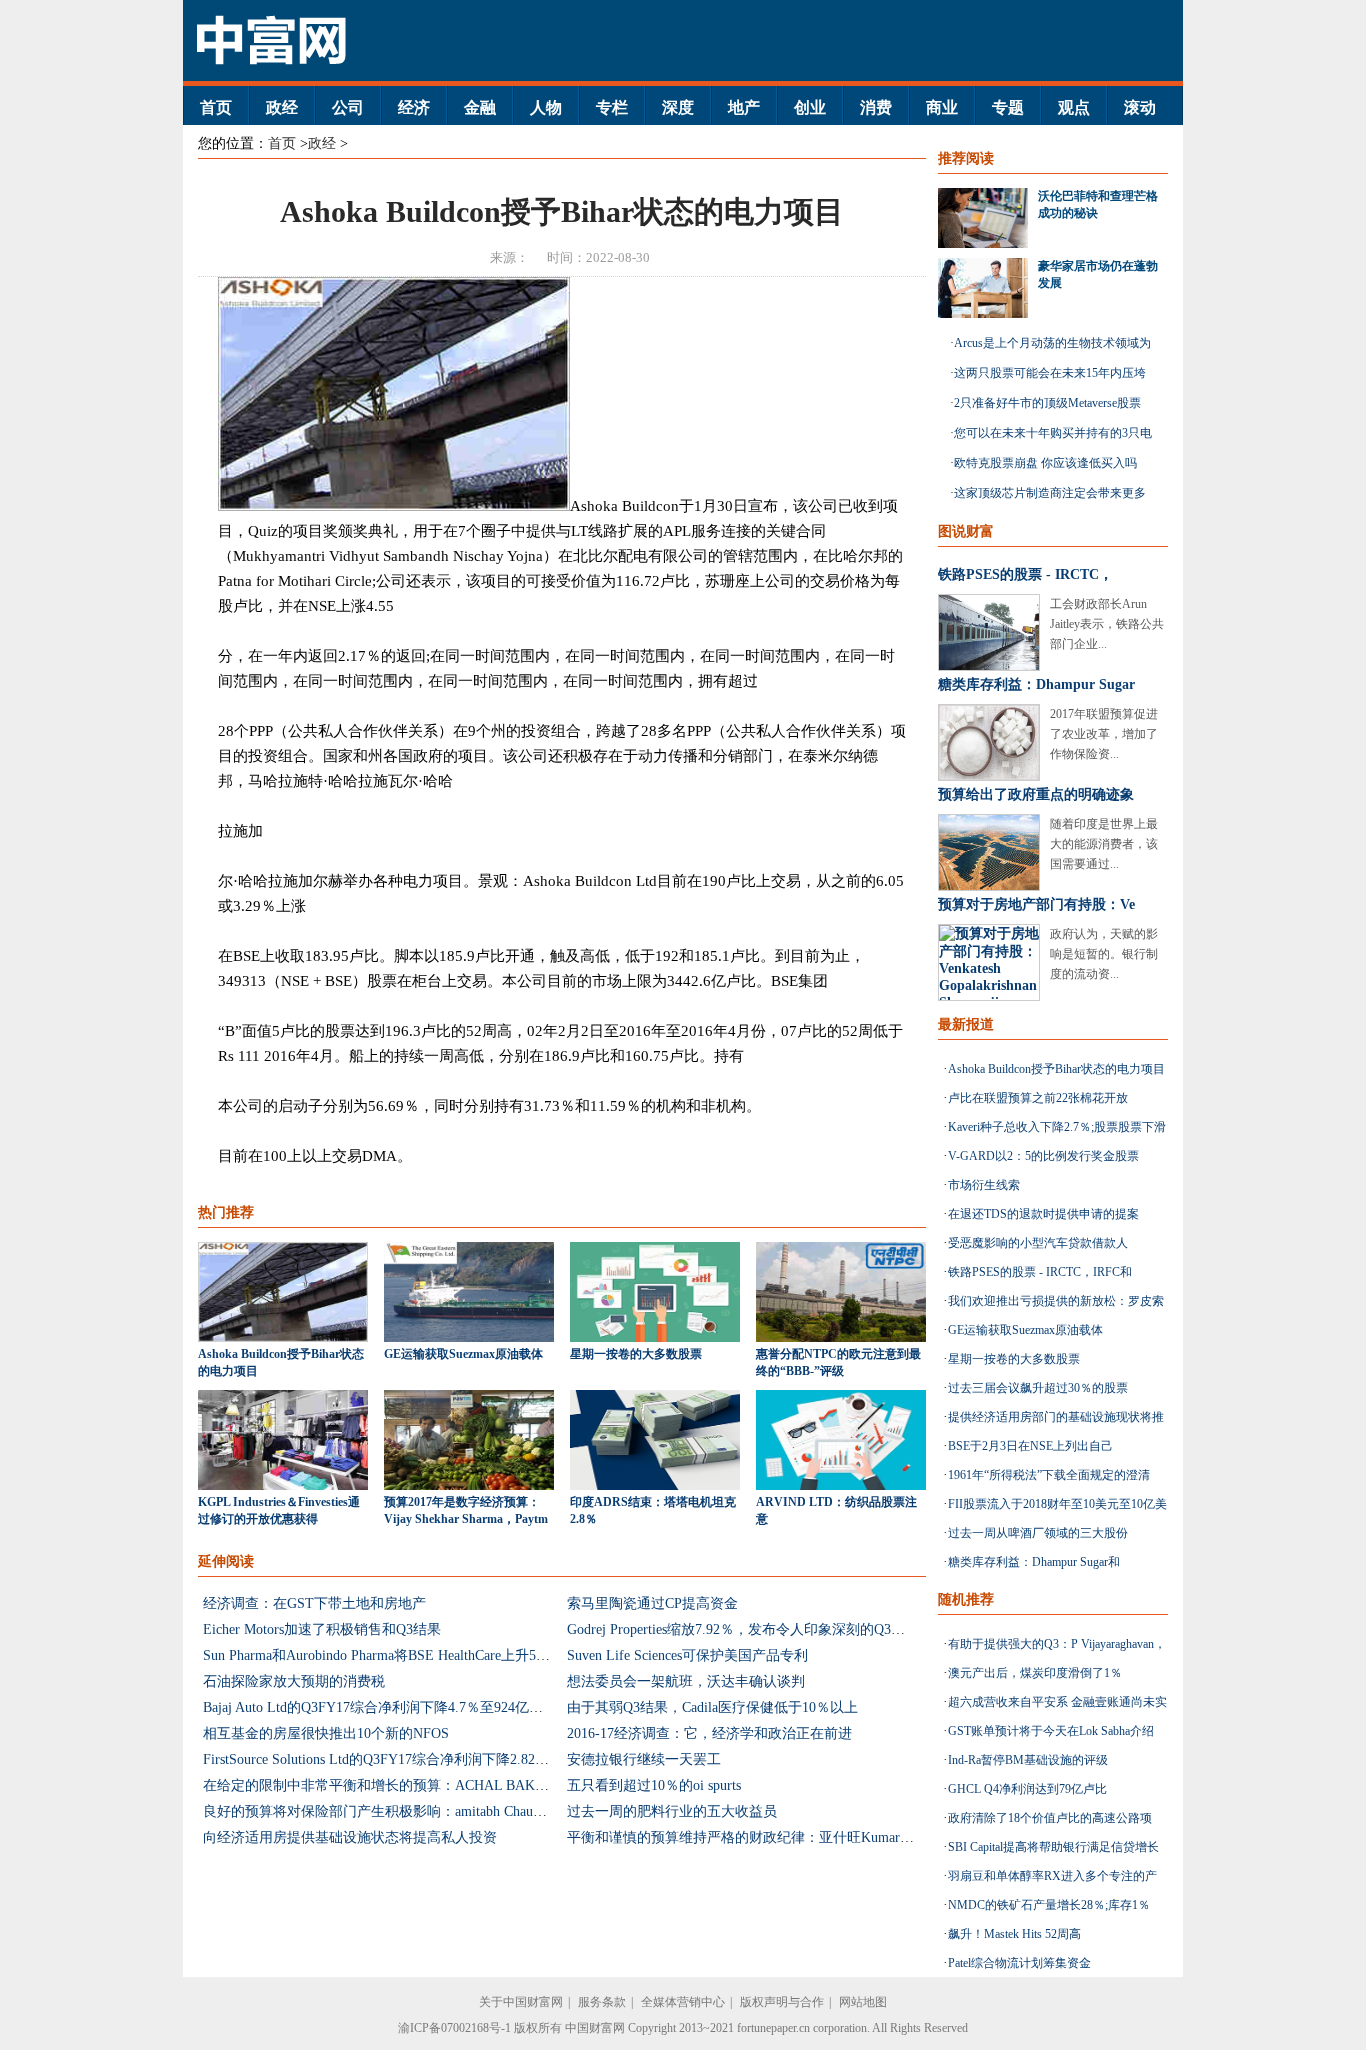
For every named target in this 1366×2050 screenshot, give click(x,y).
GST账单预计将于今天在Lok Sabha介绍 (1051, 1731)
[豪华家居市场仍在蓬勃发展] (988, 288)
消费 (876, 107)
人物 (546, 107)
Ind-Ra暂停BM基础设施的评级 (1028, 1760)
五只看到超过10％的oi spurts (654, 1785)
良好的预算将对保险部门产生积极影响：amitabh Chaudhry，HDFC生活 (420, 1811)
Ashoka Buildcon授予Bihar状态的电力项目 (1056, 1069)
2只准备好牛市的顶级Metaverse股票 (1047, 403)
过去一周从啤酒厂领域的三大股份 (1038, 1533)
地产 (744, 107)
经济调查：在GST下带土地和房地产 (314, 1603)
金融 (480, 107)
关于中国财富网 (521, 2002)
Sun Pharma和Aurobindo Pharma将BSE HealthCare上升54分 (380, 1655)
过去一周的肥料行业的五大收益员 (672, 1811)
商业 (942, 107)
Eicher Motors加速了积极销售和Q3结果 (322, 1629)
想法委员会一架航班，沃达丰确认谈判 (686, 1681)
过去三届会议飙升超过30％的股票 (1038, 1388)
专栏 (612, 107)
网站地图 (863, 2002)
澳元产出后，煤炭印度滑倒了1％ (1035, 1673)
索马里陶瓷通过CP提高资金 (652, 1603)
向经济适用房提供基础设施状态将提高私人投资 (350, 1837)
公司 (348, 107)
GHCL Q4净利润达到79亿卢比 (1027, 1789)
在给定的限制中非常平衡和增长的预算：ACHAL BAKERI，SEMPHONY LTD (441, 1785)
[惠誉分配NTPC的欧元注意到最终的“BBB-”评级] (841, 1338)
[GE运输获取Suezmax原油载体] (469, 1338)
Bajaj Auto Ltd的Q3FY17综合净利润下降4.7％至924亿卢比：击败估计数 (422, 1707)
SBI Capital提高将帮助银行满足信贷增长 (1053, 1847)
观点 (1074, 107)
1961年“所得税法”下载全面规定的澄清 (1049, 1475)
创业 (810, 107)
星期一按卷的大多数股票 (636, 1354)
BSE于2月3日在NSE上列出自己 (1030, 1446)
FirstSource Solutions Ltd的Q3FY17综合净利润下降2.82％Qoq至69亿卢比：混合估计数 (465, 1759)
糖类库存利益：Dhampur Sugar (1036, 684)
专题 (1008, 107)
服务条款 (602, 2002)
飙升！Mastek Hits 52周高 (1014, 1934)
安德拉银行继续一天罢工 (644, 1759)
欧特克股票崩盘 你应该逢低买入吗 (1045, 463)
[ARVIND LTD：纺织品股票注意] (841, 1486)
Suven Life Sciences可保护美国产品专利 (687, 1655)
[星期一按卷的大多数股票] (655, 1338)
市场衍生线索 (984, 1185)
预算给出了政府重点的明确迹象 (1036, 794)
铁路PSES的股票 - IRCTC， (1025, 574)
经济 (414, 107)
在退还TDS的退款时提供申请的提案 (1043, 1214)
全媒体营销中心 (683, 2002)
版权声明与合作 (782, 2002)
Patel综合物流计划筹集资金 (1019, 1963)
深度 (678, 107)
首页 (216, 107)
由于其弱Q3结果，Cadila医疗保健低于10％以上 (712, 1707)
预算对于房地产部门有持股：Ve (1036, 904)
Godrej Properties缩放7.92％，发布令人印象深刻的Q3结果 (743, 1629)
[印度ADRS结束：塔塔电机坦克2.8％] (655, 1486)
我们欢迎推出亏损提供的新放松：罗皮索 (1056, 1301)
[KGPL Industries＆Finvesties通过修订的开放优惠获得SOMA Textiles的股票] (283, 1486)
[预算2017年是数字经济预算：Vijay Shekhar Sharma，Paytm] (469, 1486)
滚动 (1140, 107)
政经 (282, 107)
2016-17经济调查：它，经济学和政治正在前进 (709, 1733)
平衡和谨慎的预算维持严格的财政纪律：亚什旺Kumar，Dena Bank (771, 1837)
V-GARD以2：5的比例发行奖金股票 (1043, 1156)
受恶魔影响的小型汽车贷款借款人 (1038, 1243)
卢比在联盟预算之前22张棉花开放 (1038, 1098)
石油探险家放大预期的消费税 (294, 1681)
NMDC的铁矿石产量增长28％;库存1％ (1049, 1905)
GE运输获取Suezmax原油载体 (463, 1354)
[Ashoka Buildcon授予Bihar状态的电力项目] (283, 1338)
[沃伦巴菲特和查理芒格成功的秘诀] (988, 218)
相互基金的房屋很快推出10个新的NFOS (326, 1733)
